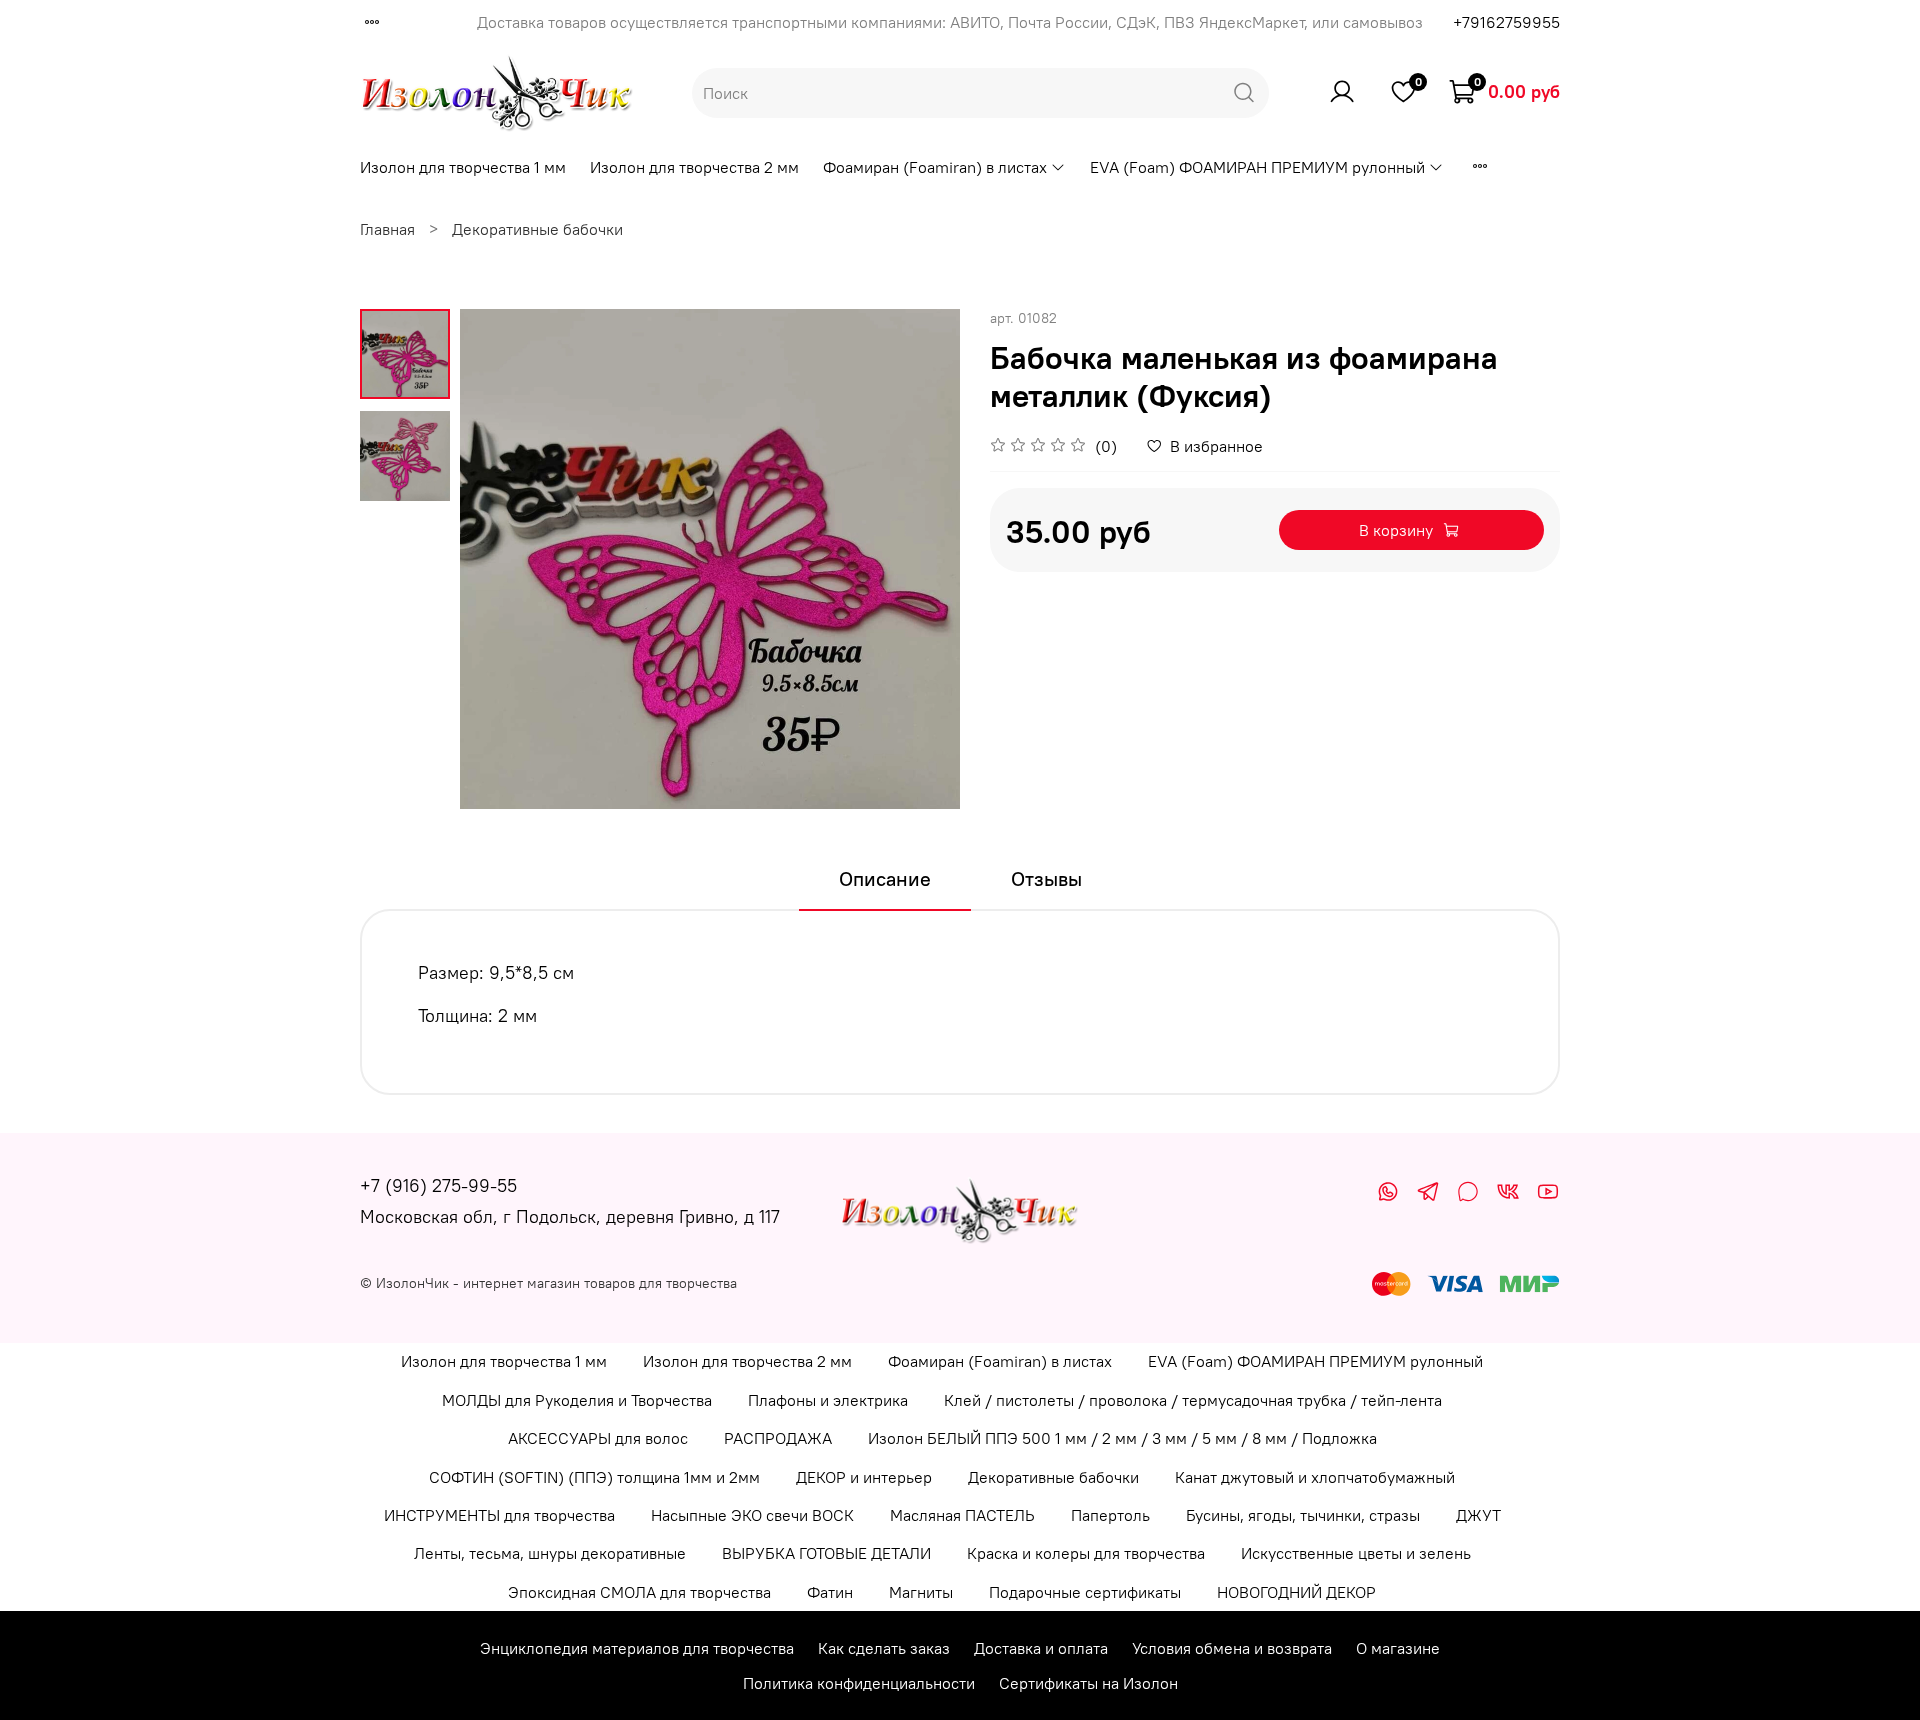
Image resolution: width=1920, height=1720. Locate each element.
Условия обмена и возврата (1232, 1648)
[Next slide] (920, 559)
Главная (387, 229)
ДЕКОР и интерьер (864, 1477)
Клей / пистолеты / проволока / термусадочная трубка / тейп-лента (1193, 1400)
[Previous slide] (500, 559)
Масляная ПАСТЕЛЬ (962, 1515)
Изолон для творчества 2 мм (694, 167)
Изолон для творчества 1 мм (463, 167)
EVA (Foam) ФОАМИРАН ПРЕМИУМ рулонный (1257, 167)
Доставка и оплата (1041, 1648)
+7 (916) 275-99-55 (438, 1185)
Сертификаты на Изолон (1088, 1683)
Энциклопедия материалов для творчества (637, 1648)
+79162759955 (1506, 22)
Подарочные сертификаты (1085, 1592)
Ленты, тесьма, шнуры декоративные (550, 1553)
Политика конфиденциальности (859, 1683)
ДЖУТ (1478, 1515)
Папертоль (1110, 1515)
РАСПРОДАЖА (778, 1438)
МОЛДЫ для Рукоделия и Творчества (577, 1400)
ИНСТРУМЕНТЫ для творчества (499, 1515)
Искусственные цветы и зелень (1356, 1553)
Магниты (921, 1592)
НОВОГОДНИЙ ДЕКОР (1296, 1592)
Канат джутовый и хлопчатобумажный (1315, 1477)
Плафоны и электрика (828, 1400)
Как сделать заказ (884, 1648)
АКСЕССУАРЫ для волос (598, 1438)
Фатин (830, 1592)
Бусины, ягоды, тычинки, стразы (1303, 1515)
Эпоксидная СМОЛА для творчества (639, 1592)
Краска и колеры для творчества (1086, 1553)
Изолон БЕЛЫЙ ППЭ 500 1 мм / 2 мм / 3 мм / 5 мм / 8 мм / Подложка (1122, 1438)
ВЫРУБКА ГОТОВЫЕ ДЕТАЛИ (826, 1553)
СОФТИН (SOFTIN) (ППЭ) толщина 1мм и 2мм (594, 1477)
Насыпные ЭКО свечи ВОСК (752, 1515)
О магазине (1398, 1648)
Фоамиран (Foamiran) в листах (935, 167)
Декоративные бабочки (537, 229)
